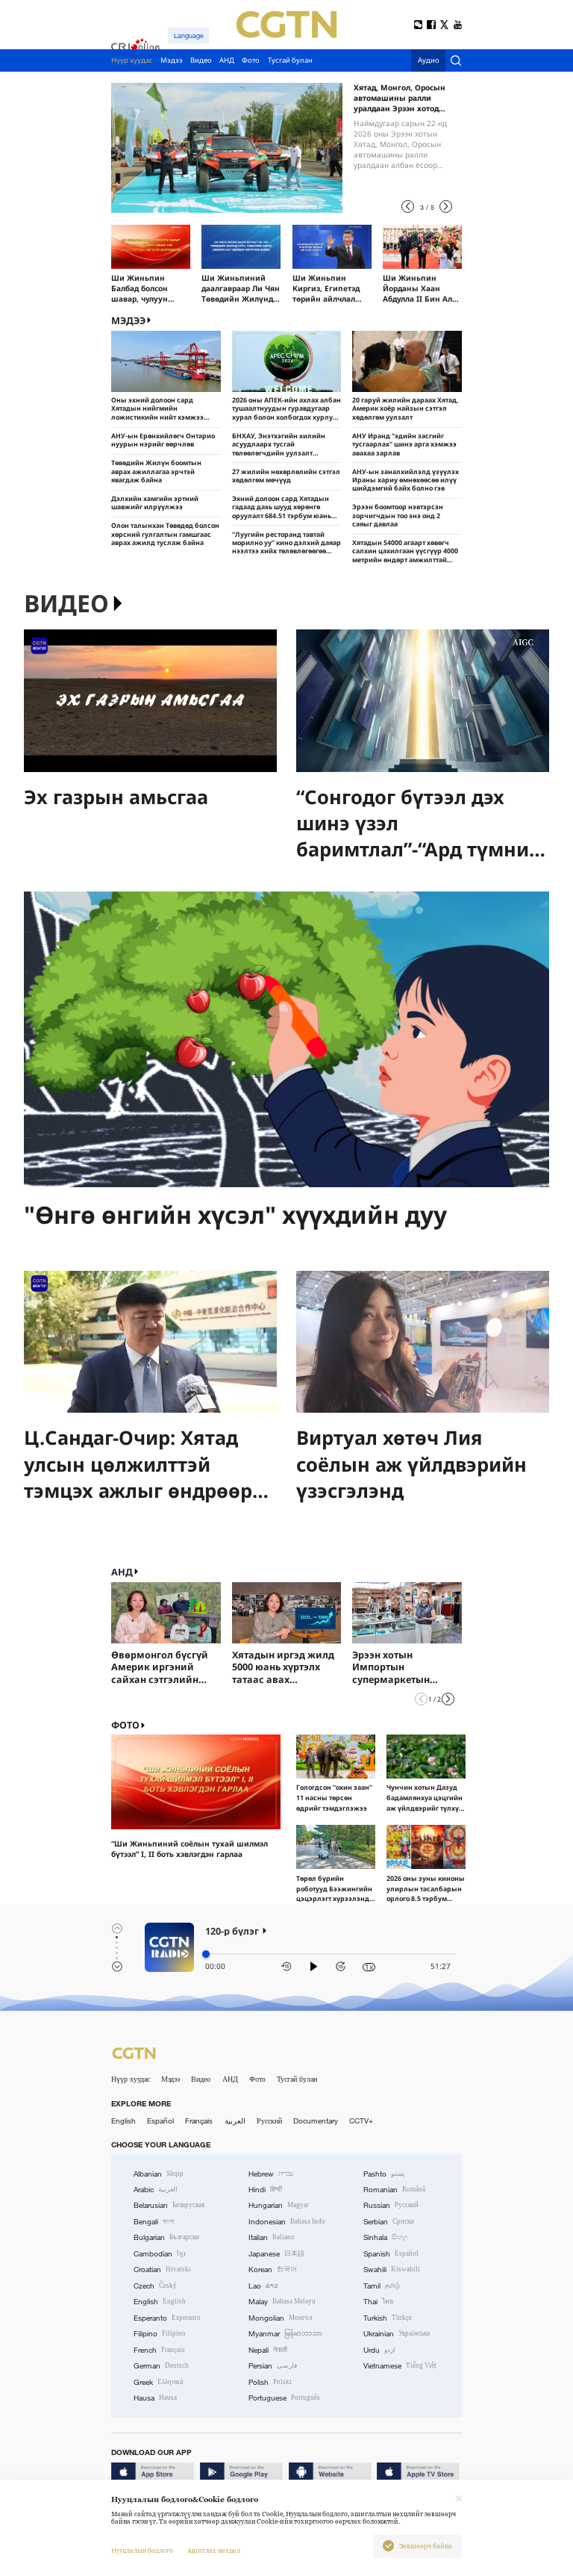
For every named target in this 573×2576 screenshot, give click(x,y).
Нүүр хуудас (131, 2079)
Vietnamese (400, 2366)
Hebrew (271, 2174)
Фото (125, 1725)
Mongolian (280, 2318)
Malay (282, 2302)
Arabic (156, 2190)
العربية (235, 2121)
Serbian (389, 2222)
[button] (408, 206)
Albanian (159, 2174)
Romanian (394, 2190)
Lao (263, 2286)
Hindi (265, 2190)
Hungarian (279, 2205)
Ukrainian (397, 2334)
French (159, 2350)
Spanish (391, 2254)
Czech (155, 2286)
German (161, 2366)
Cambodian (160, 2254)
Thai (378, 2302)
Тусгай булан (297, 2079)
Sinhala (386, 2237)
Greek (159, 2382)
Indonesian (287, 2222)
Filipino (160, 2334)
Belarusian (169, 2205)
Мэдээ (170, 2079)
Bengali (154, 2222)
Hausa (155, 2398)
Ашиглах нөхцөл (214, 2551)
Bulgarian (166, 2237)
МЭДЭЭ (128, 321)
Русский (269, 2121)
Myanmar (285, 2334)
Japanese (276, 2254)
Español (160, 2121)
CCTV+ (361, 2121)
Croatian (162, 2269)
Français (199, 2121)
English (123, 2121)
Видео (66, 604)
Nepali (268, 2350)
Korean (273, 2269)
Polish (270, 2382)
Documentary (316, 2121)
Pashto (384, 2174)
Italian (272, 2237)
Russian (391, 2205)
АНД (122, 1572)
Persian (273, 2366)
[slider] (206, 1954)
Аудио (429, 61)
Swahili (392, 2269)
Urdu (379, 2350)
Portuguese (284, 2398)
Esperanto (167, 2318)
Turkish (388, 2318)
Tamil (382, 2286)
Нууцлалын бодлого (142, 2551)
